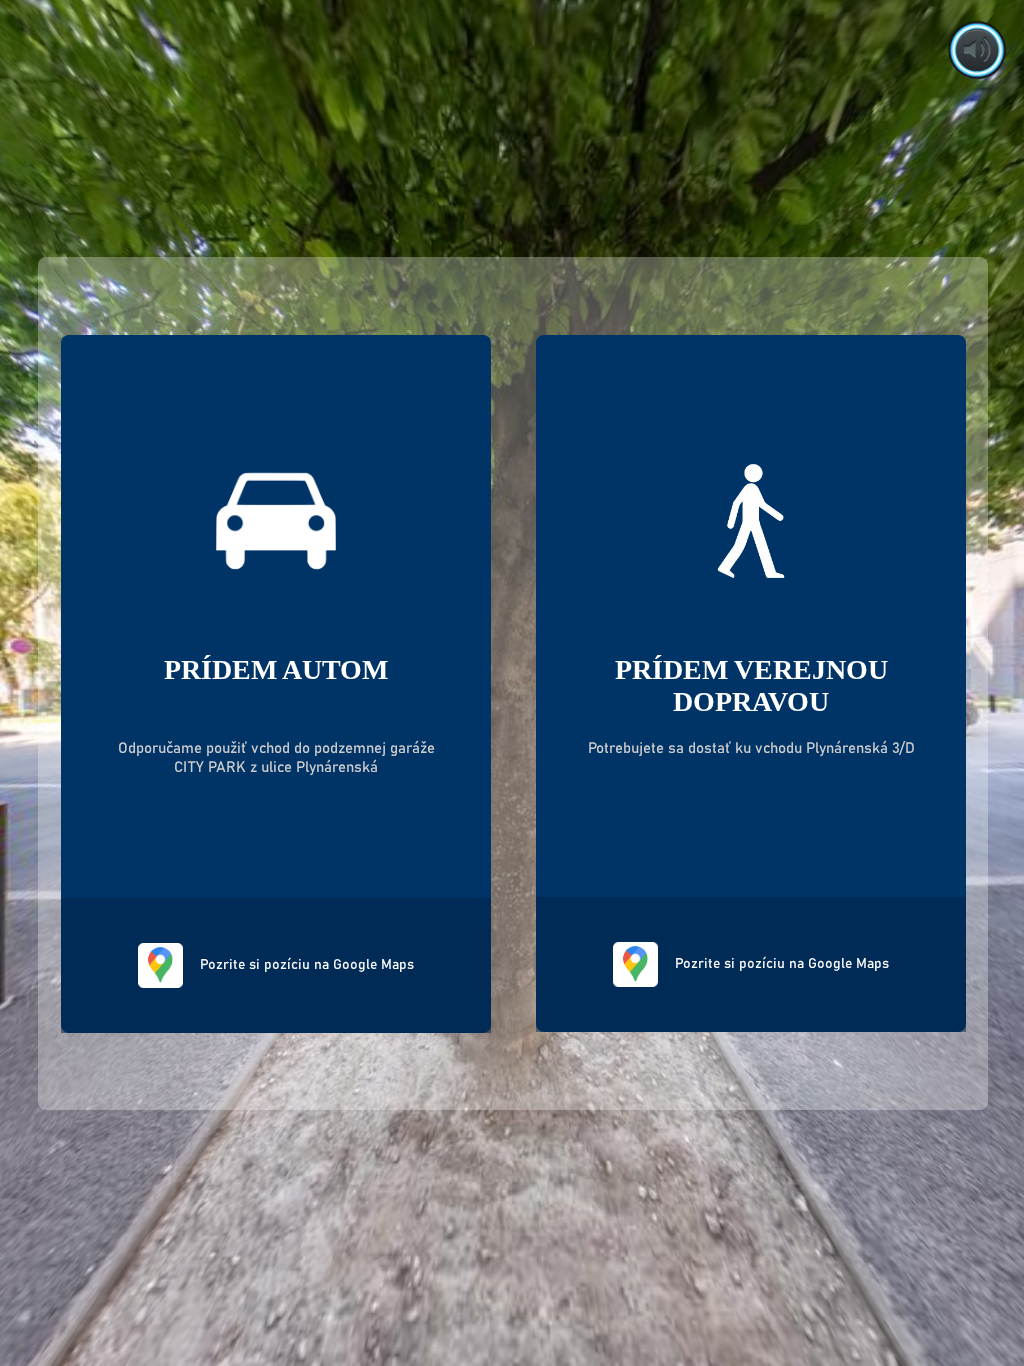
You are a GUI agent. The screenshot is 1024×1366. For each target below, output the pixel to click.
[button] (977, 50)
